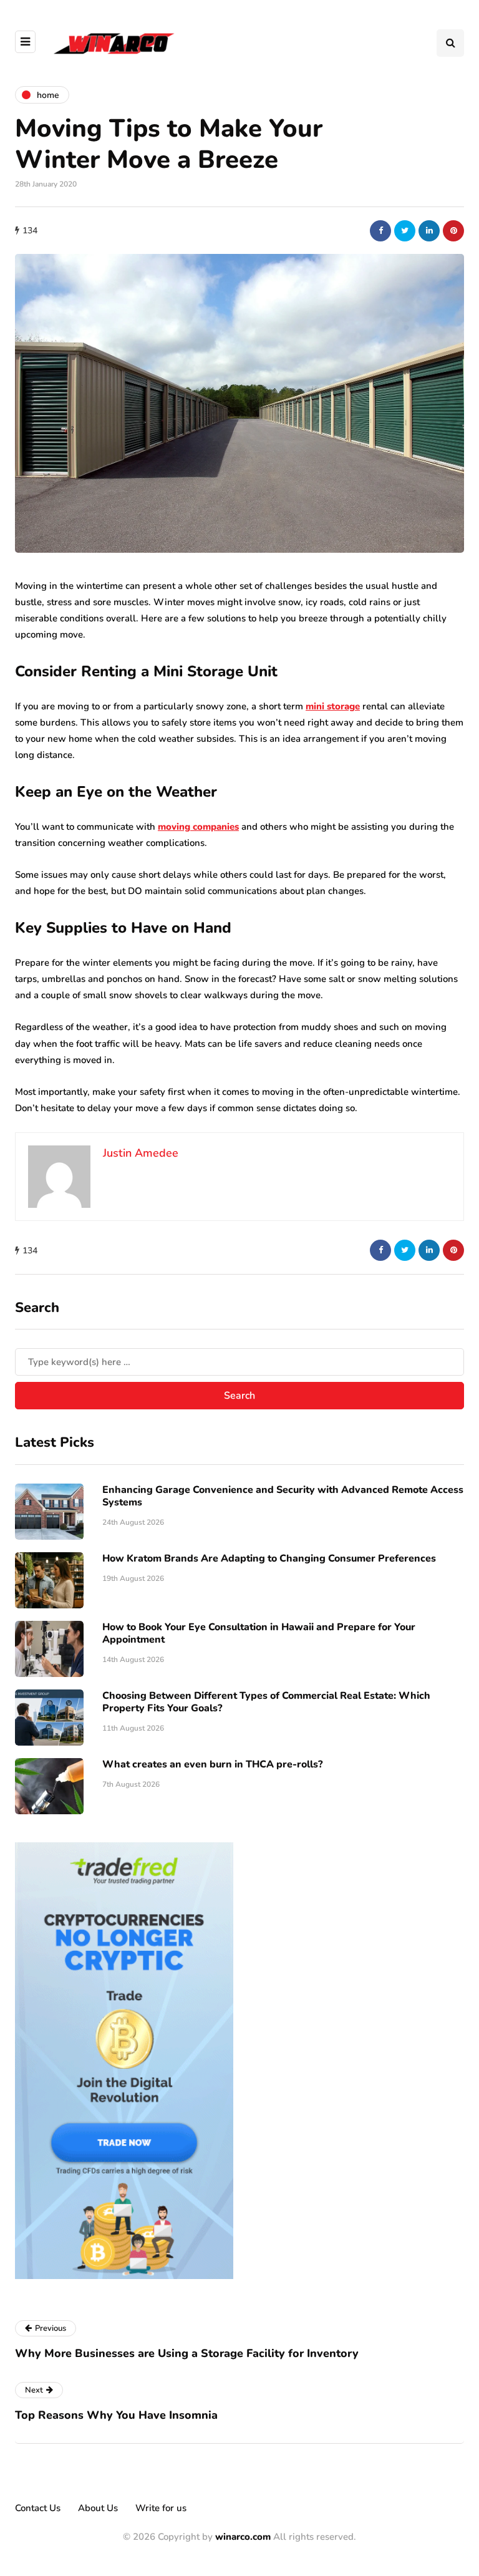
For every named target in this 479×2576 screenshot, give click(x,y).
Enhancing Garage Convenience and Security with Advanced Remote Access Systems (283, 1496)
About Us (98, 2508)
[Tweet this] (405, 231)
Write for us (161, 2508)
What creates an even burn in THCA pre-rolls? (212, 1764)
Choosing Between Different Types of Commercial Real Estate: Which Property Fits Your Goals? (266, 1702)
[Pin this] (453, 231)
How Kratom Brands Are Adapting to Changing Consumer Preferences (269, 1558)
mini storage (333, 706)
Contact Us (38, 2508)
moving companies (198, 827)
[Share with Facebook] (380, 231)
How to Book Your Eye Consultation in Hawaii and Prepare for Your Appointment (259, 1633)
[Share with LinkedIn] (429, 231)
